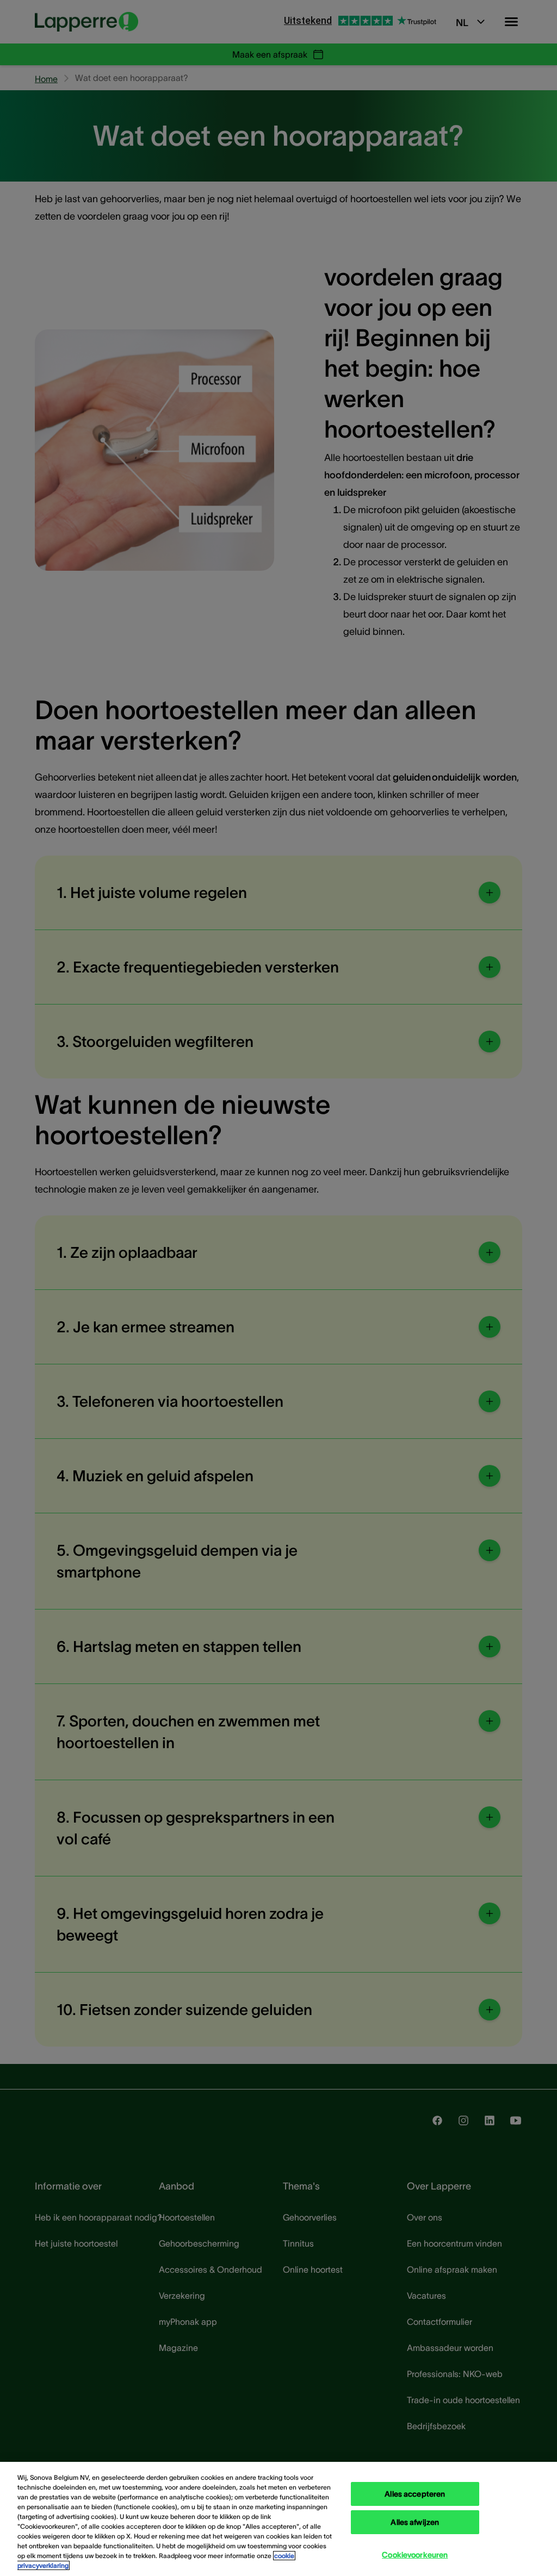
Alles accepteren (415, 2494)
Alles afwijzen (415, 2522)
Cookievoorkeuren (415, 2555)
